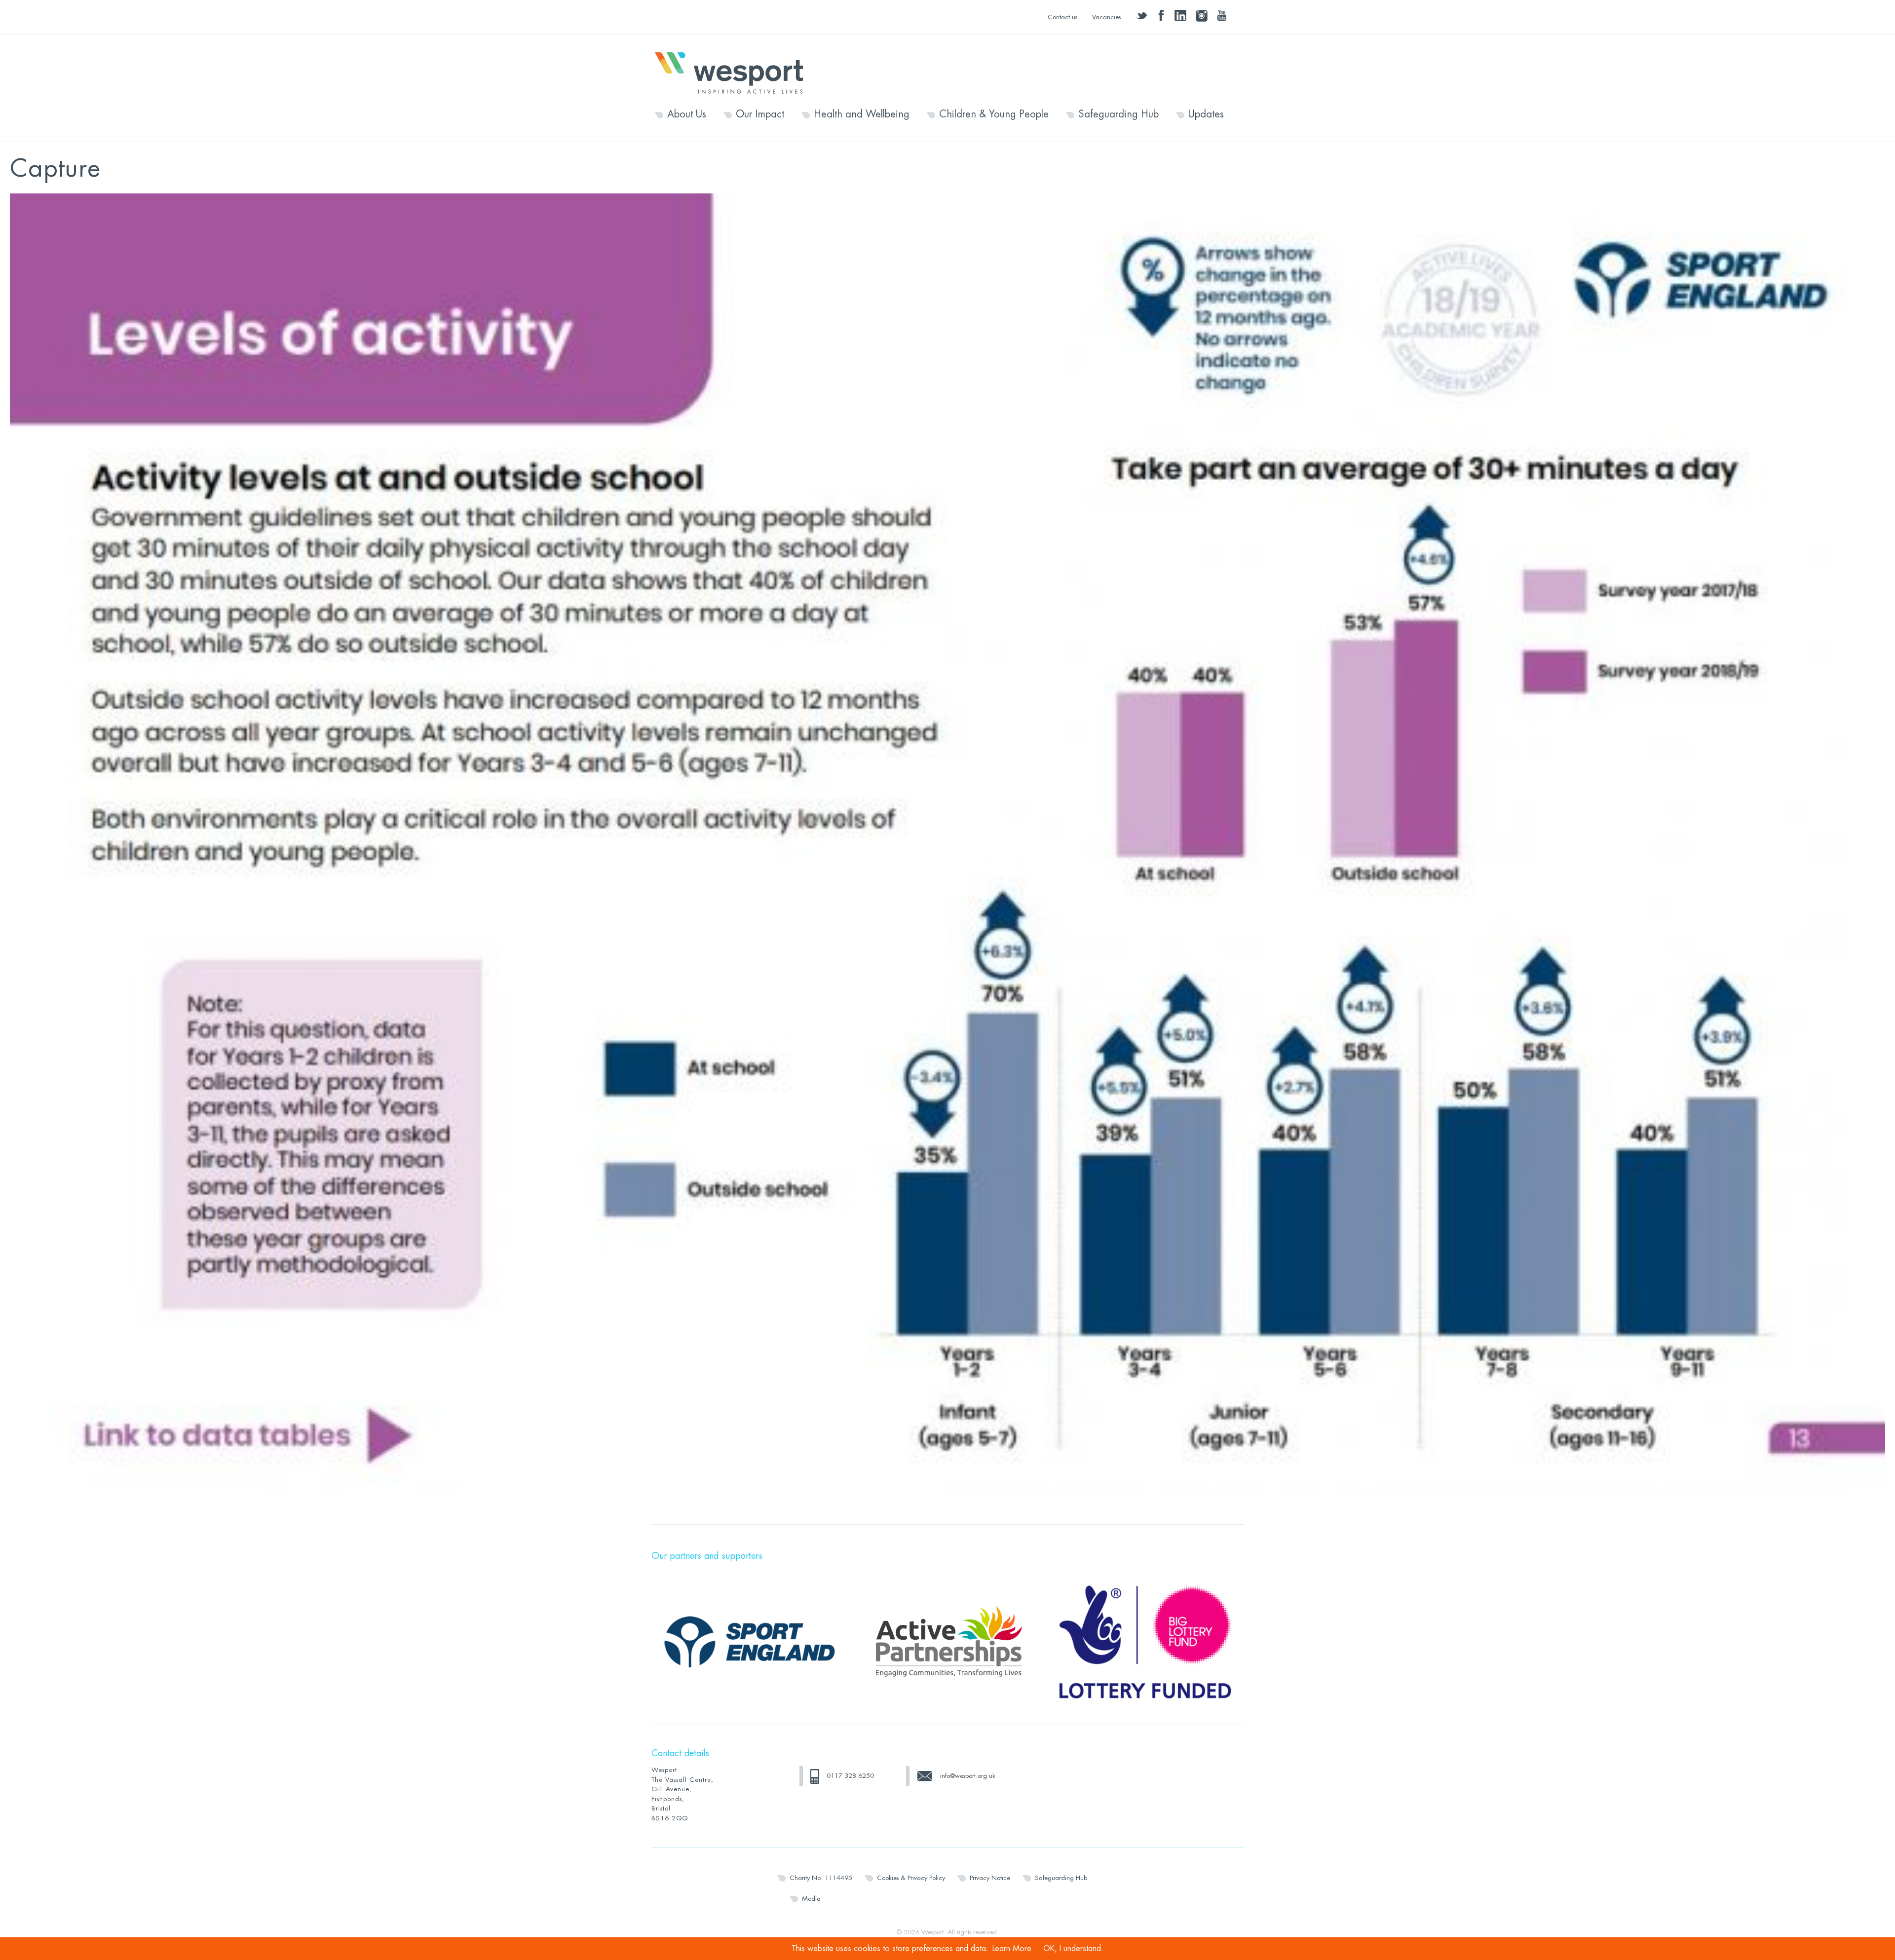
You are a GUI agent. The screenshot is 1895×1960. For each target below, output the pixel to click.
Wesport (734, 72)
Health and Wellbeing (862, 114)
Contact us (1062, 17)
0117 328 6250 (850, 1776)
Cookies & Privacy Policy (911, 1878)
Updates (1206, 114)
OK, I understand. (1073, 1949)
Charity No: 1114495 (821, 1878)
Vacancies (1106, 17)
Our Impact (760, 114)
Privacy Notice (990, 1878)
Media (811, 1899)
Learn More (1012, 1949)
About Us (687, 114)
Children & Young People (994, 114)
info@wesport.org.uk (968, 1776)
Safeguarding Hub (1118, 114)
